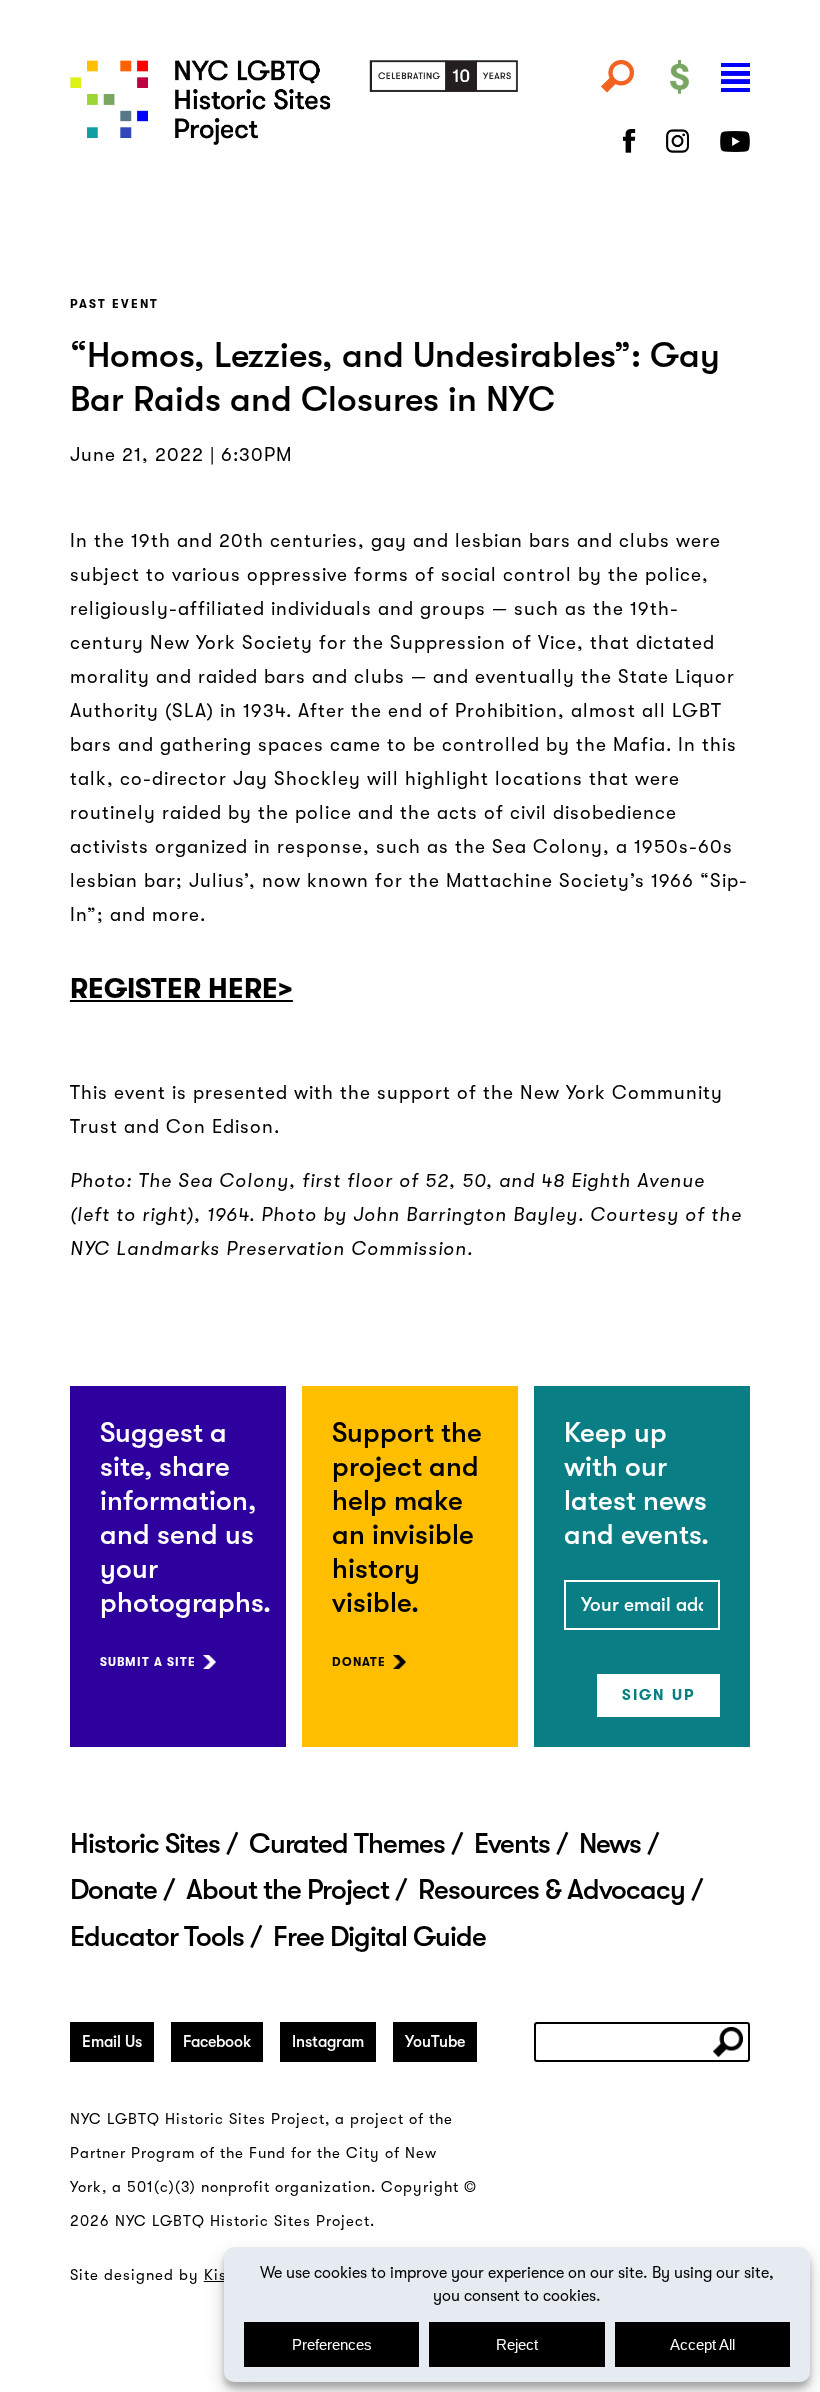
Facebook (217, 2042)
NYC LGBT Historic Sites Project (294, 114)
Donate (359, 1662)
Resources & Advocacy (551, 1890)
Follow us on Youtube (735, 141)
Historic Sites (145, 1844)
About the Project (287, 1890)
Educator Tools (157, 1937)
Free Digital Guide (379, 1937)
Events (512, 1844)
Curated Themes (347, 1844)
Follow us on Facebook (629, 141)
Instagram (328, 2042)
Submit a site (148, 1662)
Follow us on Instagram (678, 141)
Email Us (112, 2042)
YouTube (435, 2042)
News (610, 1844)
